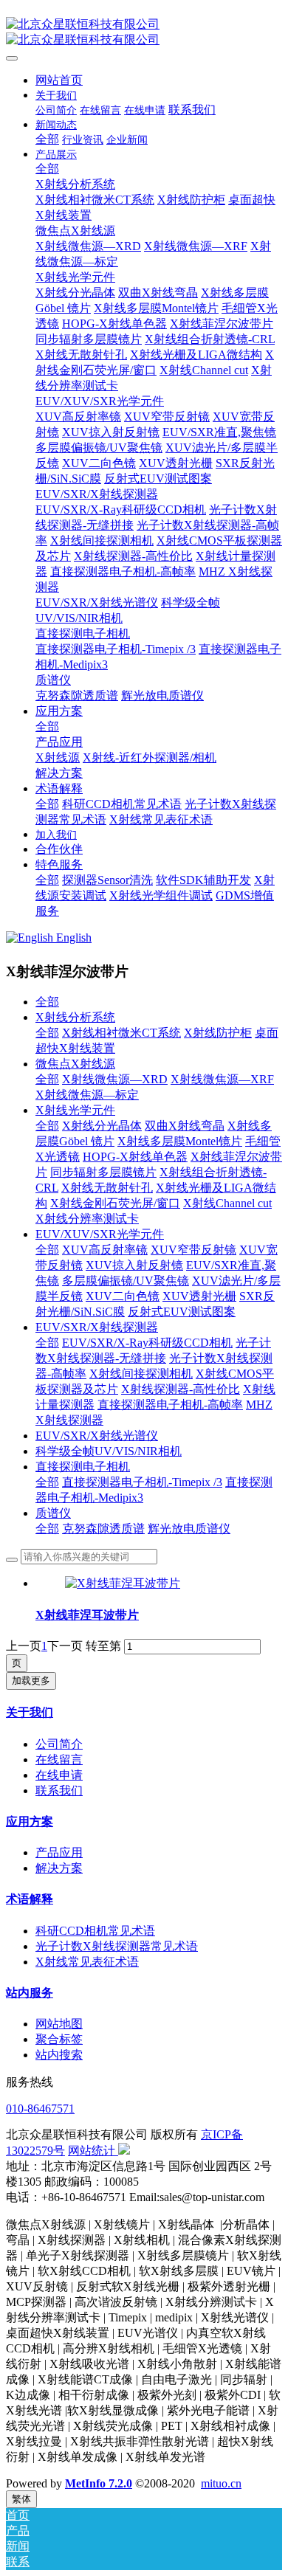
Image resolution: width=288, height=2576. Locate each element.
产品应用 (59, 1852)
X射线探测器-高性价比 (181, 1389)
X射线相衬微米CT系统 (121, 1033)
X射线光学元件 (75, 1110)
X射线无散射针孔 (107, 1188)
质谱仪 (53, 1513)
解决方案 (59, 1868)
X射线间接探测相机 (141, 1374)
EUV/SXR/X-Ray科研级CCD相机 (147, 1343)
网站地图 (59, 2024)
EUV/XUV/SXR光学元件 (100, 1234)
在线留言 (59, 1760)
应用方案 (30, 1821)
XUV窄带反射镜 (193, 1250)
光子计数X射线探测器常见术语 (117, 1946)
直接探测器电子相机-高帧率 (170, 1405)
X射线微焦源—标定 (87, 1095)
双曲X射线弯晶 (185, 1126)
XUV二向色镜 (123, 1296)
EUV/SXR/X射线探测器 (97, 1327)
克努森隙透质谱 (103, 1529)
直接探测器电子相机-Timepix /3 (142, 1482)
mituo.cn (221, 2483)
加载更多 (31, 1681)
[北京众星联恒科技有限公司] (144, 32)
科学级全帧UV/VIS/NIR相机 (109, 1451)
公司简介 (59, 1744)
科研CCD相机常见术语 (95, 1931)
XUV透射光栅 (199, 1296)
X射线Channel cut (227, 1203)
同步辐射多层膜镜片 (103, 1172)
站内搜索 (59, 2055)
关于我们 (30, 1712)
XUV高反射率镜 (105, 1250)
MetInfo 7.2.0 (99, 2483)
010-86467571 (40, 2109)
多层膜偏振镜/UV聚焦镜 (126, 1281)
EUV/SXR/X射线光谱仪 (97, 1436)
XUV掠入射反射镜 (134, 1265)
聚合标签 (59, 2039)
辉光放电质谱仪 (189, 1529)
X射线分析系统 (75, 1017)
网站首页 (59, 80)
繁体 (21, 2499)
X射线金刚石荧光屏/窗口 (115, 1203)
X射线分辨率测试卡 (87, 1219)
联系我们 (59, 1791)
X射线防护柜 (218, 1033)
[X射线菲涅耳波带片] (123, 1583)
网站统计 (92, 2151)
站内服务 (30, 1993)
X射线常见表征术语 (87, 1962)
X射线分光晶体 (102, 1126)
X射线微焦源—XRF (222, 1079)
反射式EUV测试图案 (182, 1312)
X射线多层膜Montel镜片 (180, 1141)
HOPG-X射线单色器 (135, 1157)
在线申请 (59, 1775)
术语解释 (30, 1899)
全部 (47, 139)
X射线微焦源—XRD (115, 1079)
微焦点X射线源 (75, 1064)
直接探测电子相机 (83, 1467)
